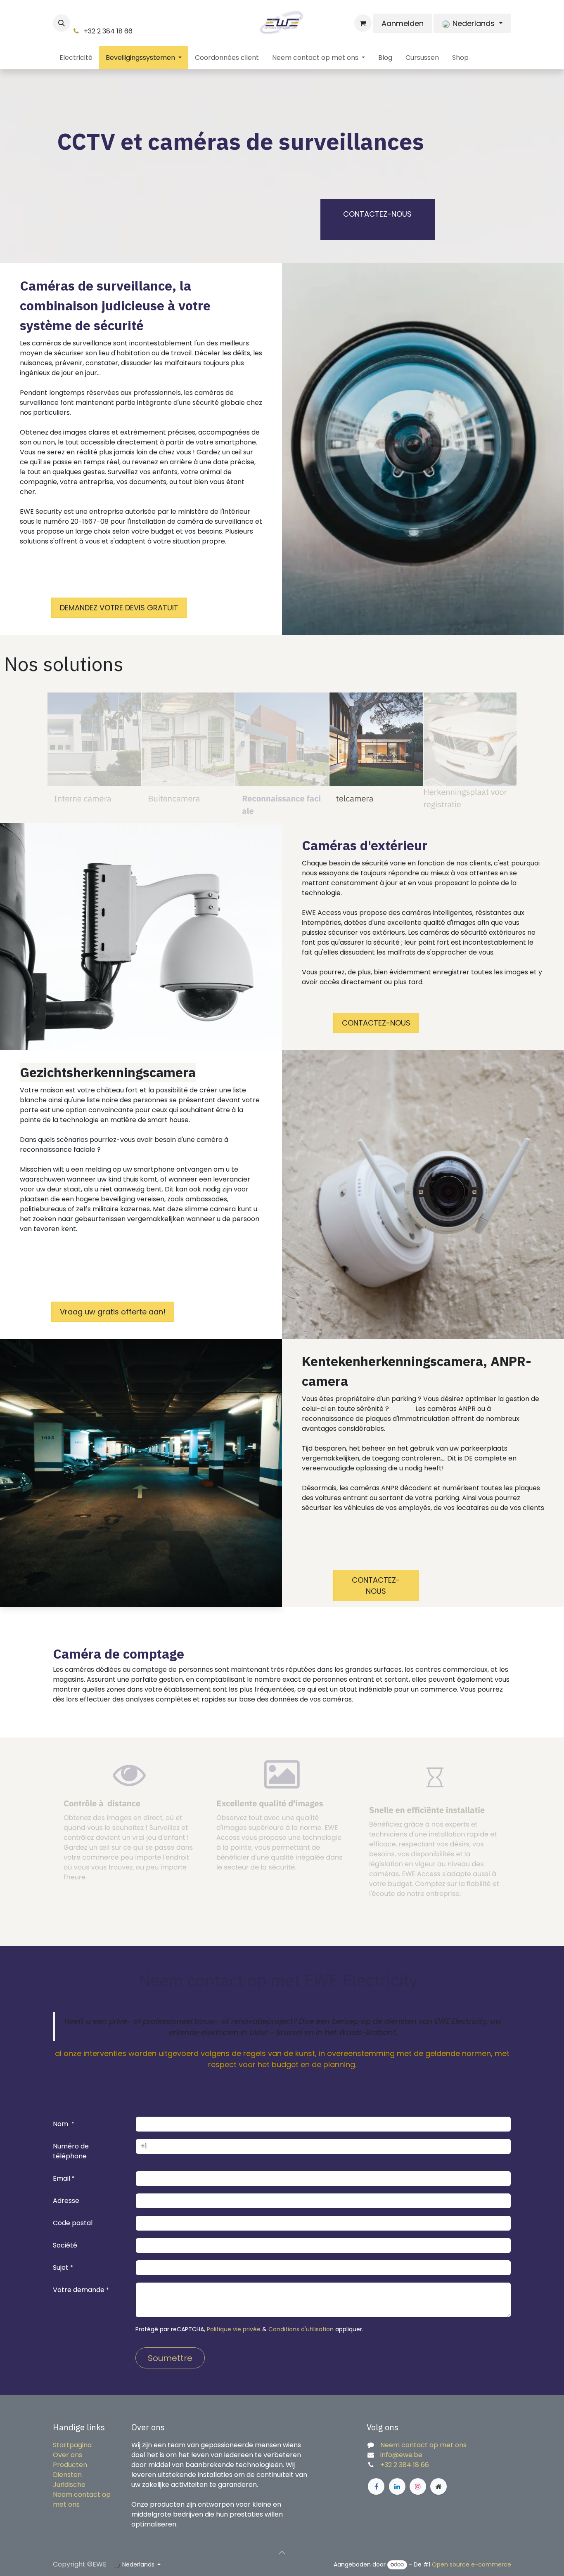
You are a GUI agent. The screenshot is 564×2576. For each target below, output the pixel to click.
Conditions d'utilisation (301, 2329)
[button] (62, 23)
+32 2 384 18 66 (405, 2465)
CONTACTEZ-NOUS (377, 214)
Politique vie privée (234, 2329)
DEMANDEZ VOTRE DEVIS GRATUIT (119, 608)
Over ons (68, 2455)
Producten (70, 2465)
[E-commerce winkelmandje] (363, 23)
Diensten (67, 2475)
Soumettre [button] (170, 2358)
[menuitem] (76, 58)
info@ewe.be (401, 2455)
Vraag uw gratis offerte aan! (113, 1312)
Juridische (69, 2485)
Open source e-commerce (472, 2564)
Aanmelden (403, 23)
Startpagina (72, 2445)
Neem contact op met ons (423, 2445)
